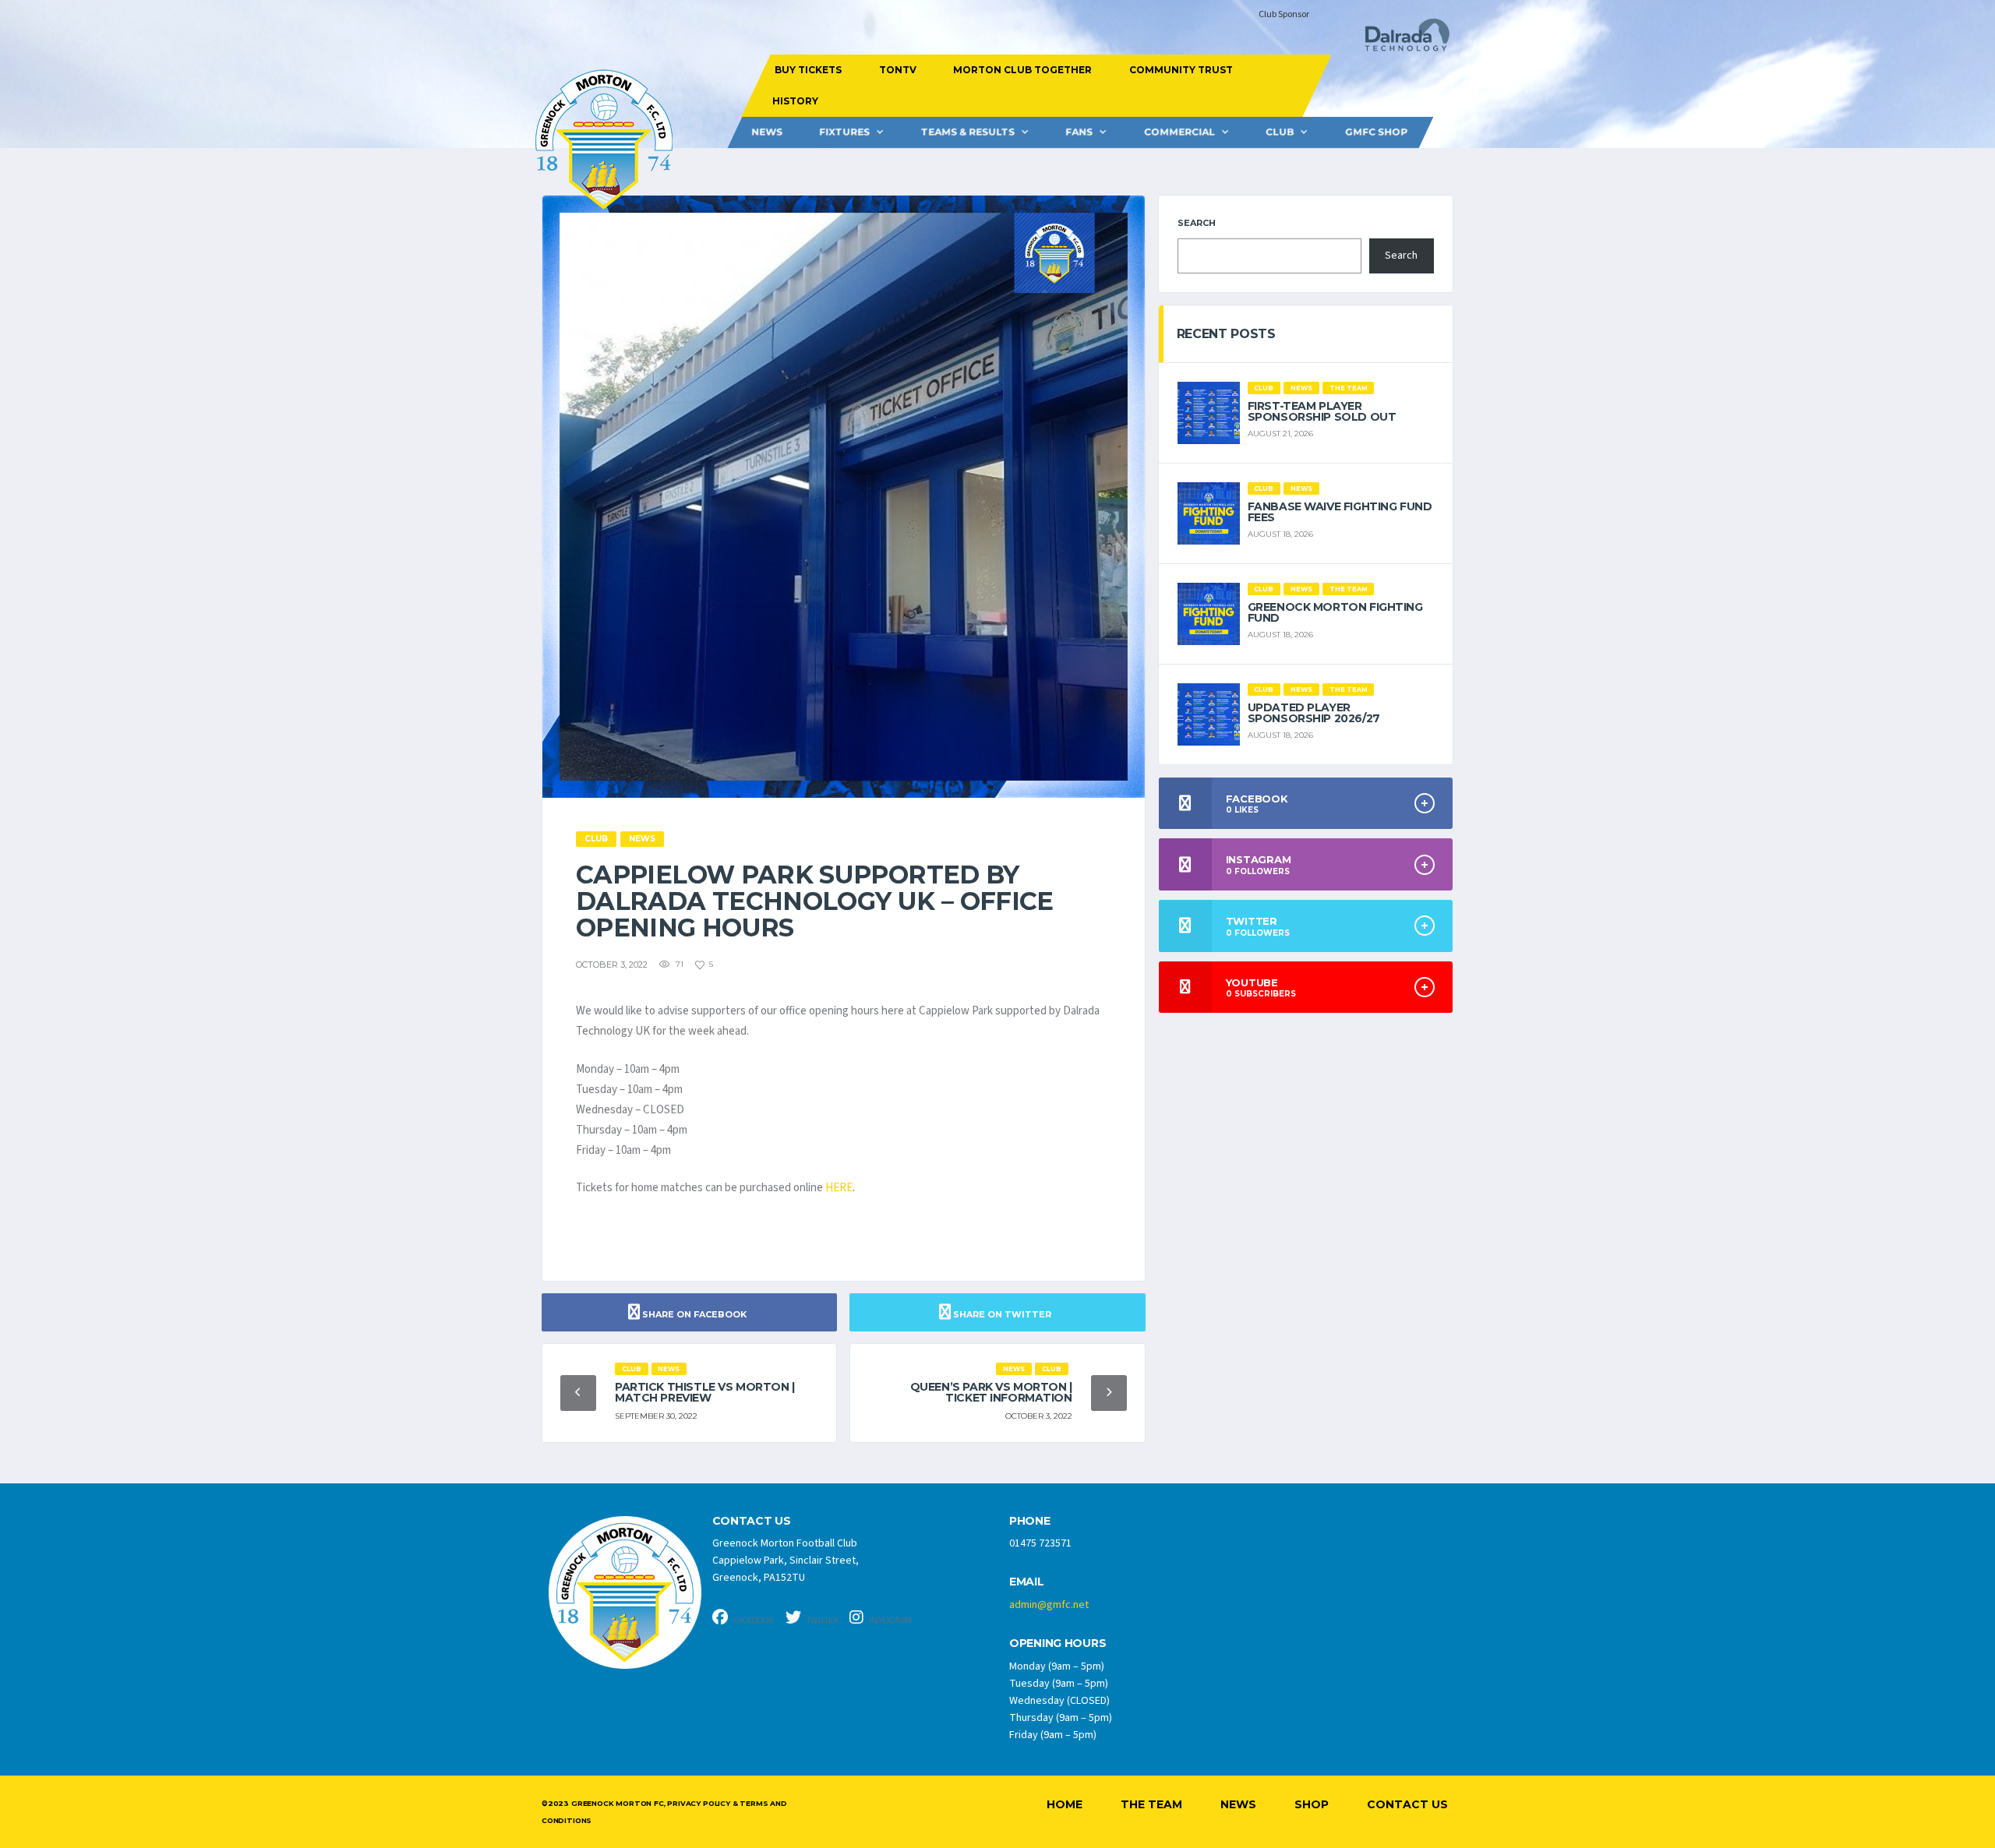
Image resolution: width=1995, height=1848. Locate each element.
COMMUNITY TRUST (1180, 70)
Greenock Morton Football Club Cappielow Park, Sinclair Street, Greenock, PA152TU (786, 1561)
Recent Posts (1226, 334)
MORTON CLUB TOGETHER (1022, 70)
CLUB (1280, 132)
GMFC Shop (1376, 132)
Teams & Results (968, 132)
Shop (1312, 1804)
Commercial (1179, 132)
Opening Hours (1058, 1643)
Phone (1030, 1521)
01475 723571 (1040, 1543)
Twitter (821, 1620)
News (767, 132)
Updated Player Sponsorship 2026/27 (1314, 713)
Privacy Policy (698, 1803)
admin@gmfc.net (1049, 1605)
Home (1065, 1804)
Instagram (890, 1620)
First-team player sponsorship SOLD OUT (1322, 411)
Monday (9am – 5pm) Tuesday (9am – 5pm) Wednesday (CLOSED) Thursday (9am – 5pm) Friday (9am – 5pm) (1061, 1701)
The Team (1151, 1804)
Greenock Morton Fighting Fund (1335, 612)
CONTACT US (752, 1521)
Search (1197, 223)
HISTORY (794, 101)
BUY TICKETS (808, 70)
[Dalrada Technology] (1400, 39)
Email (1027, 1582)
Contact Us (1407, 1804)
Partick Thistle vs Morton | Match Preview (705, 1392)
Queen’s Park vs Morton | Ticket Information (991, 1392)
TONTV (897, 70)
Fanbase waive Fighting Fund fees (1340, 512)
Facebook (753, 1620)
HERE (839, 1188)
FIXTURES (844, 132)
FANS (1079, 132)
